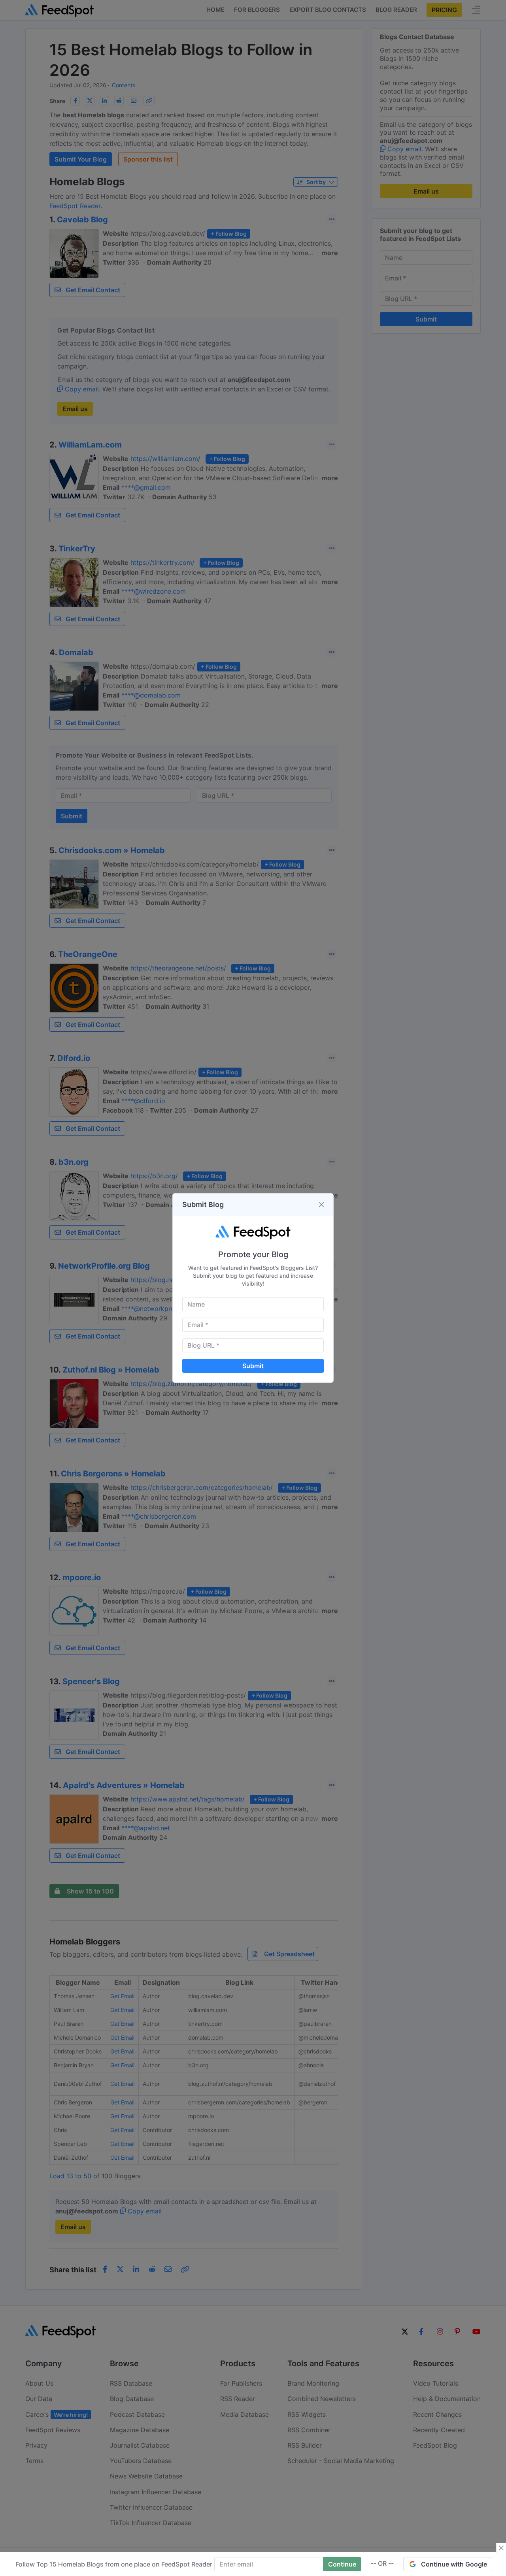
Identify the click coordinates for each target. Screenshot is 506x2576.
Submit (253, 1366)
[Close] (321, 1205)
